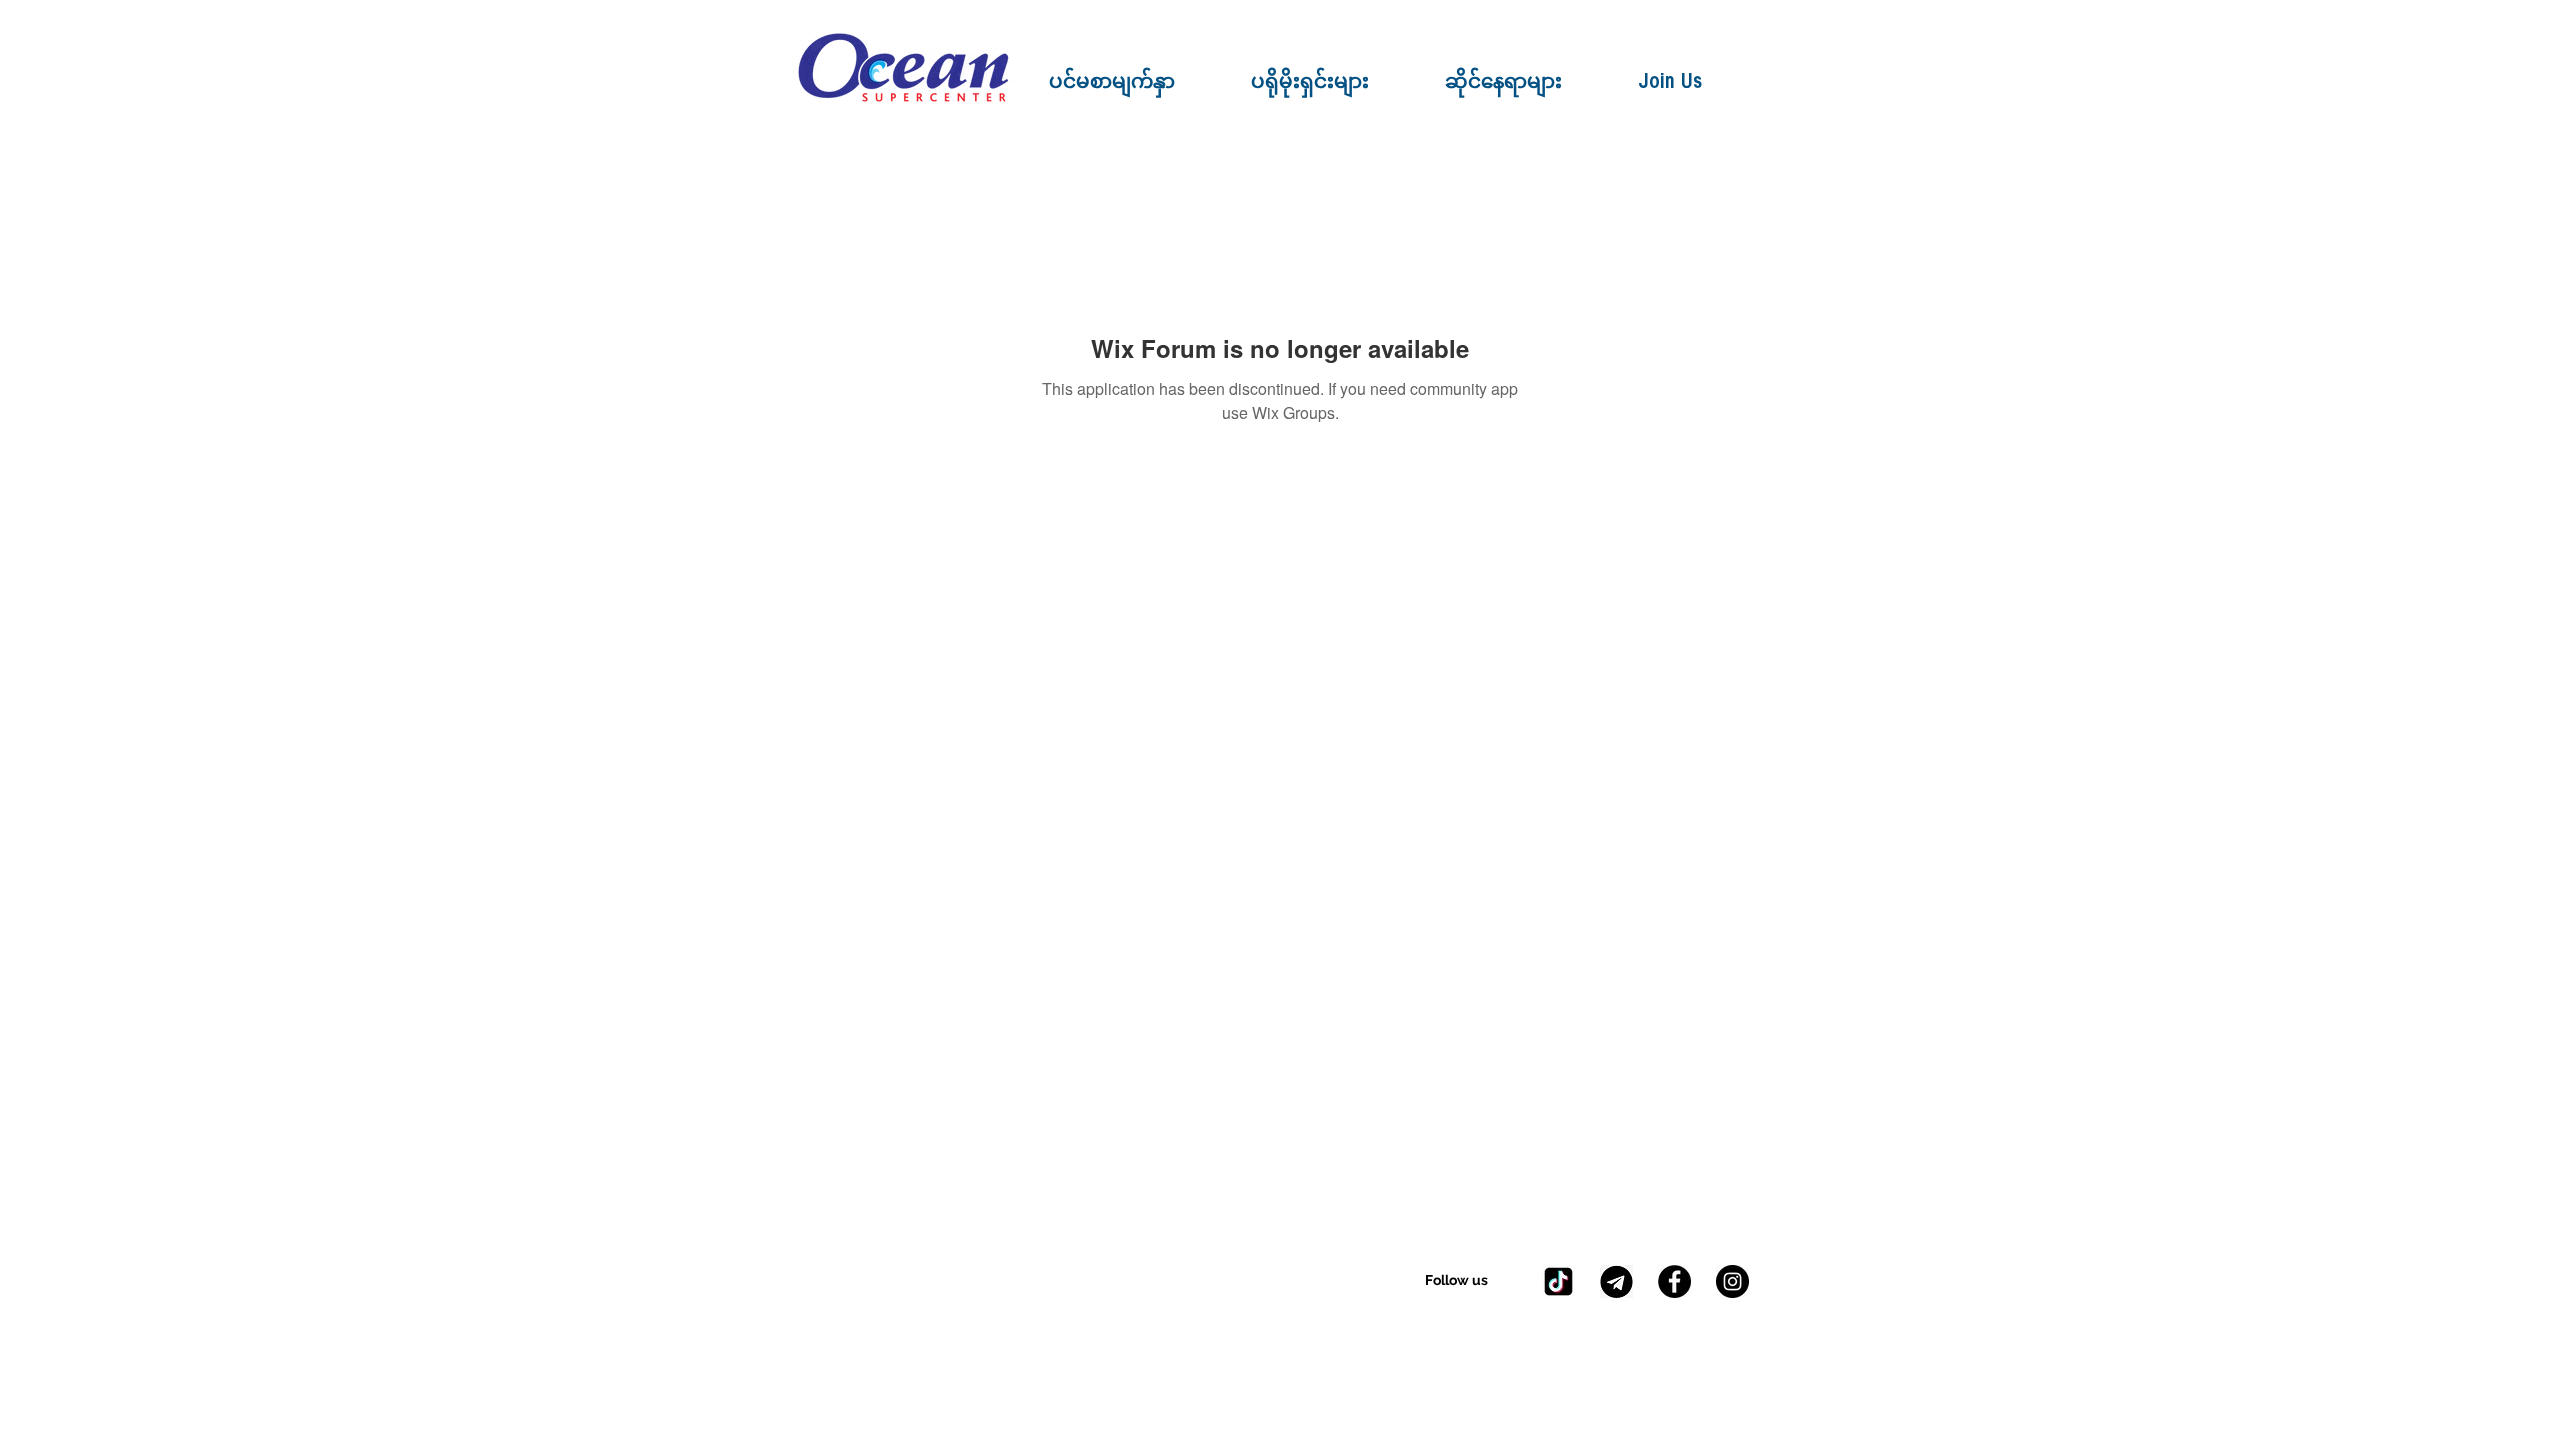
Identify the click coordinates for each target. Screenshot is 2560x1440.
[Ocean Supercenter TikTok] (1558, 1281)
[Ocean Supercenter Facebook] (1674, 1281)
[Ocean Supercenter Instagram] (1732, 1281)
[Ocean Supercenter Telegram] (1616, 1281)
